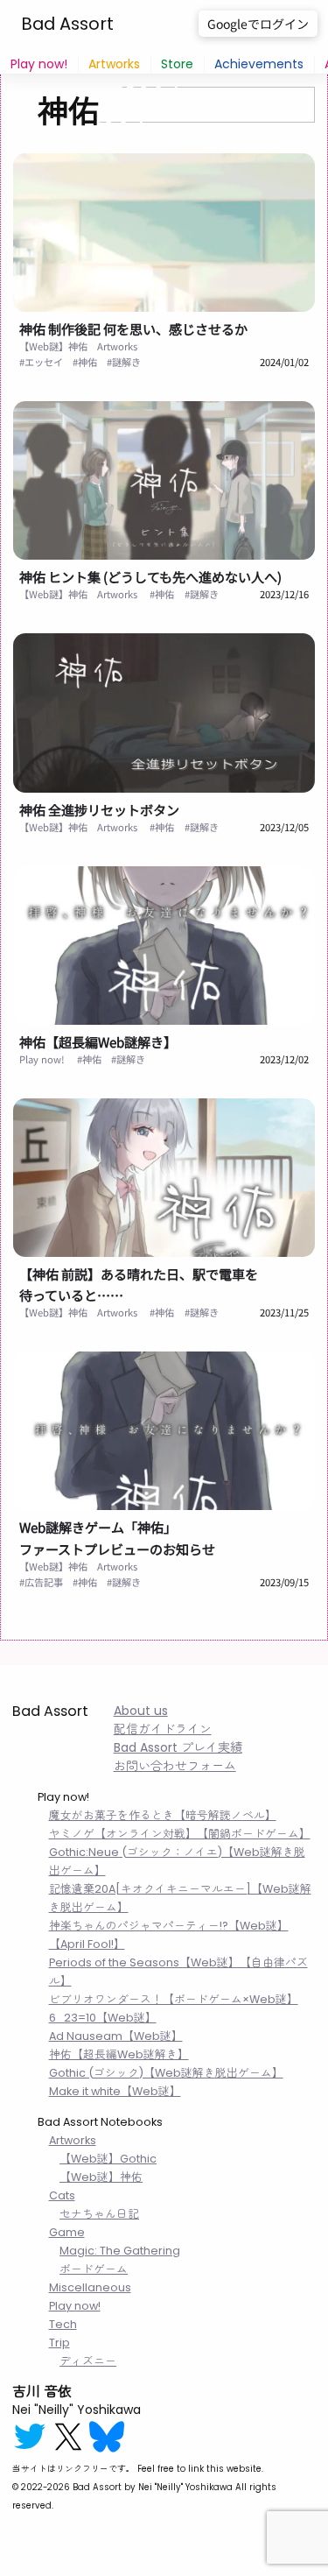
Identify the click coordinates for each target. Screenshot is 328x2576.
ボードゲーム (94, 2269)
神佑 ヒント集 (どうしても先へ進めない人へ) (150, 576)
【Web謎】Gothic (108, 2159)
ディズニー (88, 2361)
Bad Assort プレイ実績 (178, 1747)
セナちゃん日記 (99, 2214)
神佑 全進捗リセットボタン (99, 809)
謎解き (126, 362)
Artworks (114, 64)
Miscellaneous (90, 2287)
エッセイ (44, 362)
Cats (62, 2195)
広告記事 (44, 1582)
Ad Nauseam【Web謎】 (116, 2036)
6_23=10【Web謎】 (103, 2018)
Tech (63, 2324)
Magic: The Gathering (120, 2251)
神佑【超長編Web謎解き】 (98, 1041)
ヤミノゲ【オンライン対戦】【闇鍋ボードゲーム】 (180, 1834)
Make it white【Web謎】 (115, 2091)
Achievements (259, 64)
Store (177, 64)
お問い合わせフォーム (175, 1766)
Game (67, 2232)
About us (141, 1711)
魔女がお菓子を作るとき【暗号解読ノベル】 (163, 1815)
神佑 (87, 362)
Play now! (39, 64)
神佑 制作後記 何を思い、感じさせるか (133, 328)
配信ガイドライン (163, 1729)
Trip (59, 2343)
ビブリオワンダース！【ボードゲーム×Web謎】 (174, 1999)
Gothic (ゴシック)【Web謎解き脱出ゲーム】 (166, 2073)
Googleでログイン (258, 24)
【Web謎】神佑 (53, 346)
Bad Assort (67, 24)
